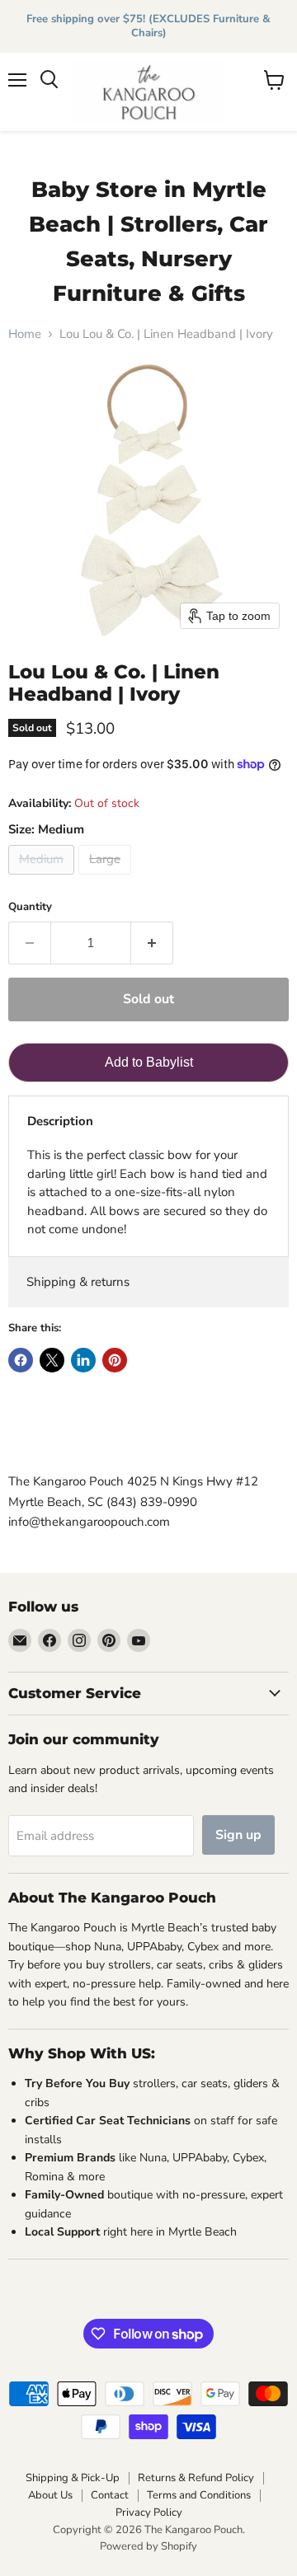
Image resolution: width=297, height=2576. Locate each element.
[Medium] (43, 879)
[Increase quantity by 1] (152, 943)
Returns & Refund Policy (196, 2478)
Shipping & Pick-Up (73, 2478)
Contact (110, 2495)
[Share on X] (52, 1360)
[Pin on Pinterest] (115, 1360)
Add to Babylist (149, 1062)
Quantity (30, 907)
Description (60, 1121)
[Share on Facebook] (21, 1360)
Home (25, 334)
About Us (50, 2495)
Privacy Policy (149, 2513)
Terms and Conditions (199, 2495)
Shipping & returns (78, 1282)
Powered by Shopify (148, 2546)
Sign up (238, 1835)
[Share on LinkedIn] (83, 1360)
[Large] (107, 879)
